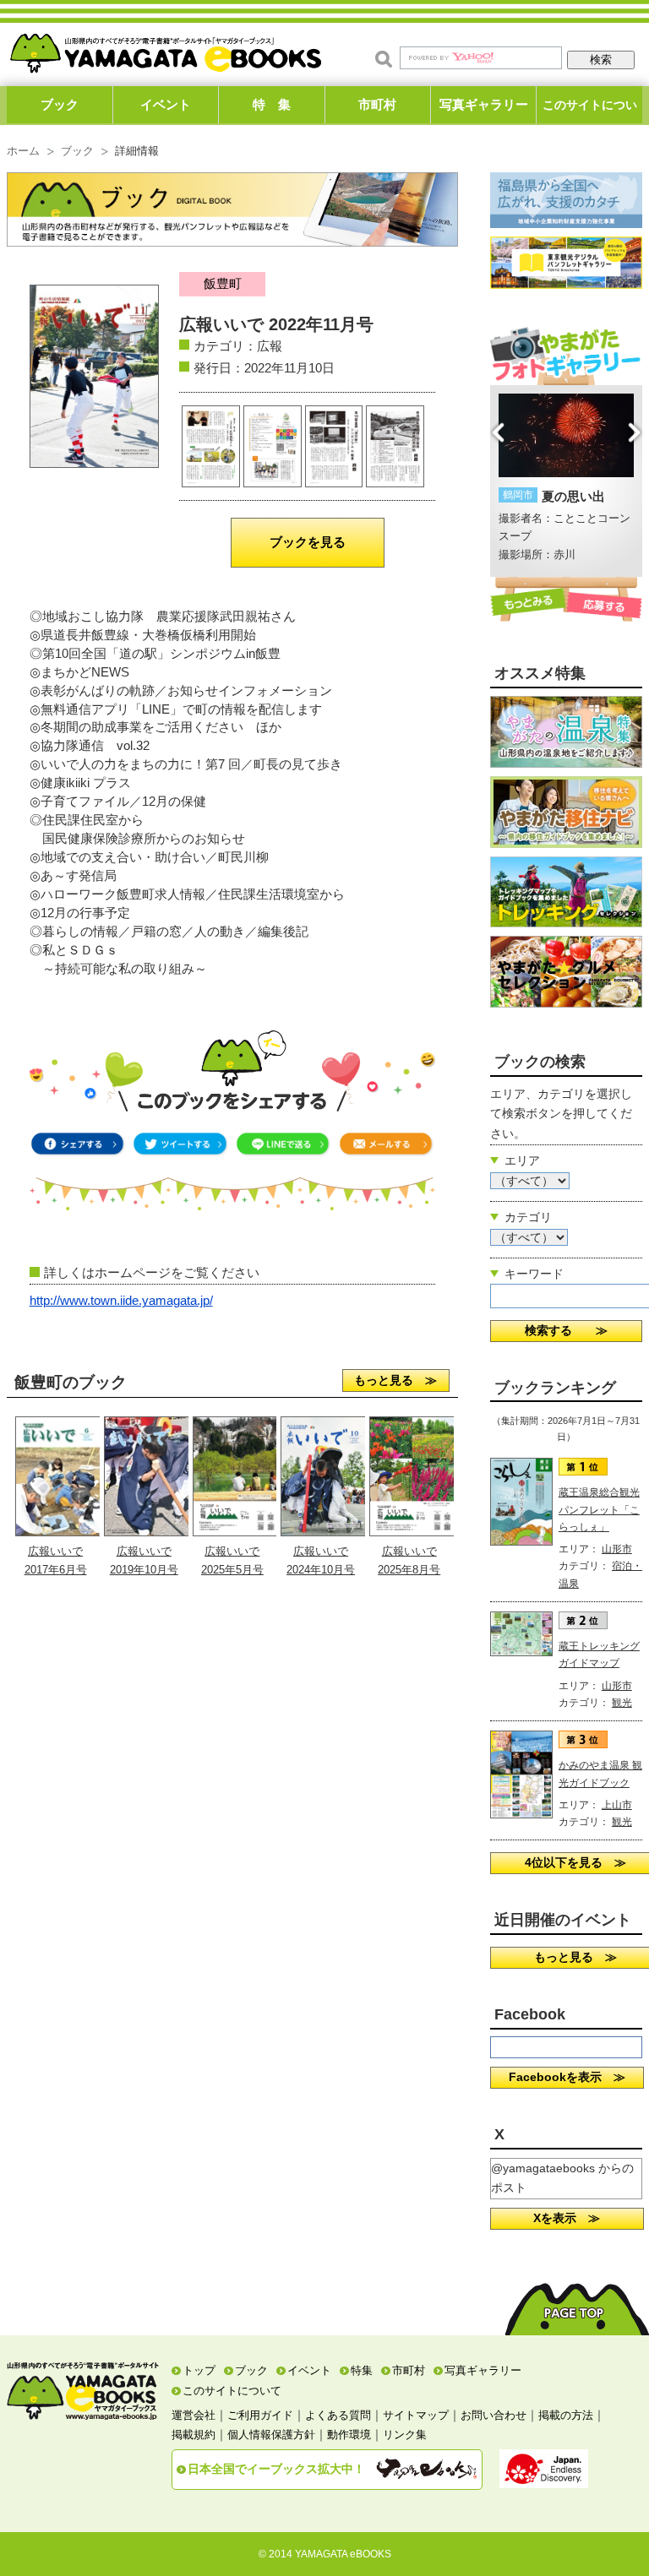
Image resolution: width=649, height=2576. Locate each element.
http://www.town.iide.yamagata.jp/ (121, 1301)
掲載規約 (194, 2435)
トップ (199, 2370)
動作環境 (349, 2435)
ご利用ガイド (260, 2415)
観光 (622, 1703)
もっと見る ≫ (395, 1380)
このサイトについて (590, 111)
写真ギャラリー (484, 104)
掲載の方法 (566, 2415)
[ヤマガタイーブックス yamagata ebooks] (166, 49)
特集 (362, 2370)
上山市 (617, 1805)
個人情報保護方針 (271, 2435)
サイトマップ (416, 2415)
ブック (60, 104)
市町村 (377, 104)
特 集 (272, 104)
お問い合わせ (494, 2415)
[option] (567, 479)
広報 (270, 346)
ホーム (23, 151)
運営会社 (194, 2415)
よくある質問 (338, 2415)
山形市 (617, 1549)
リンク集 (405, 2435)
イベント (166, 104)
